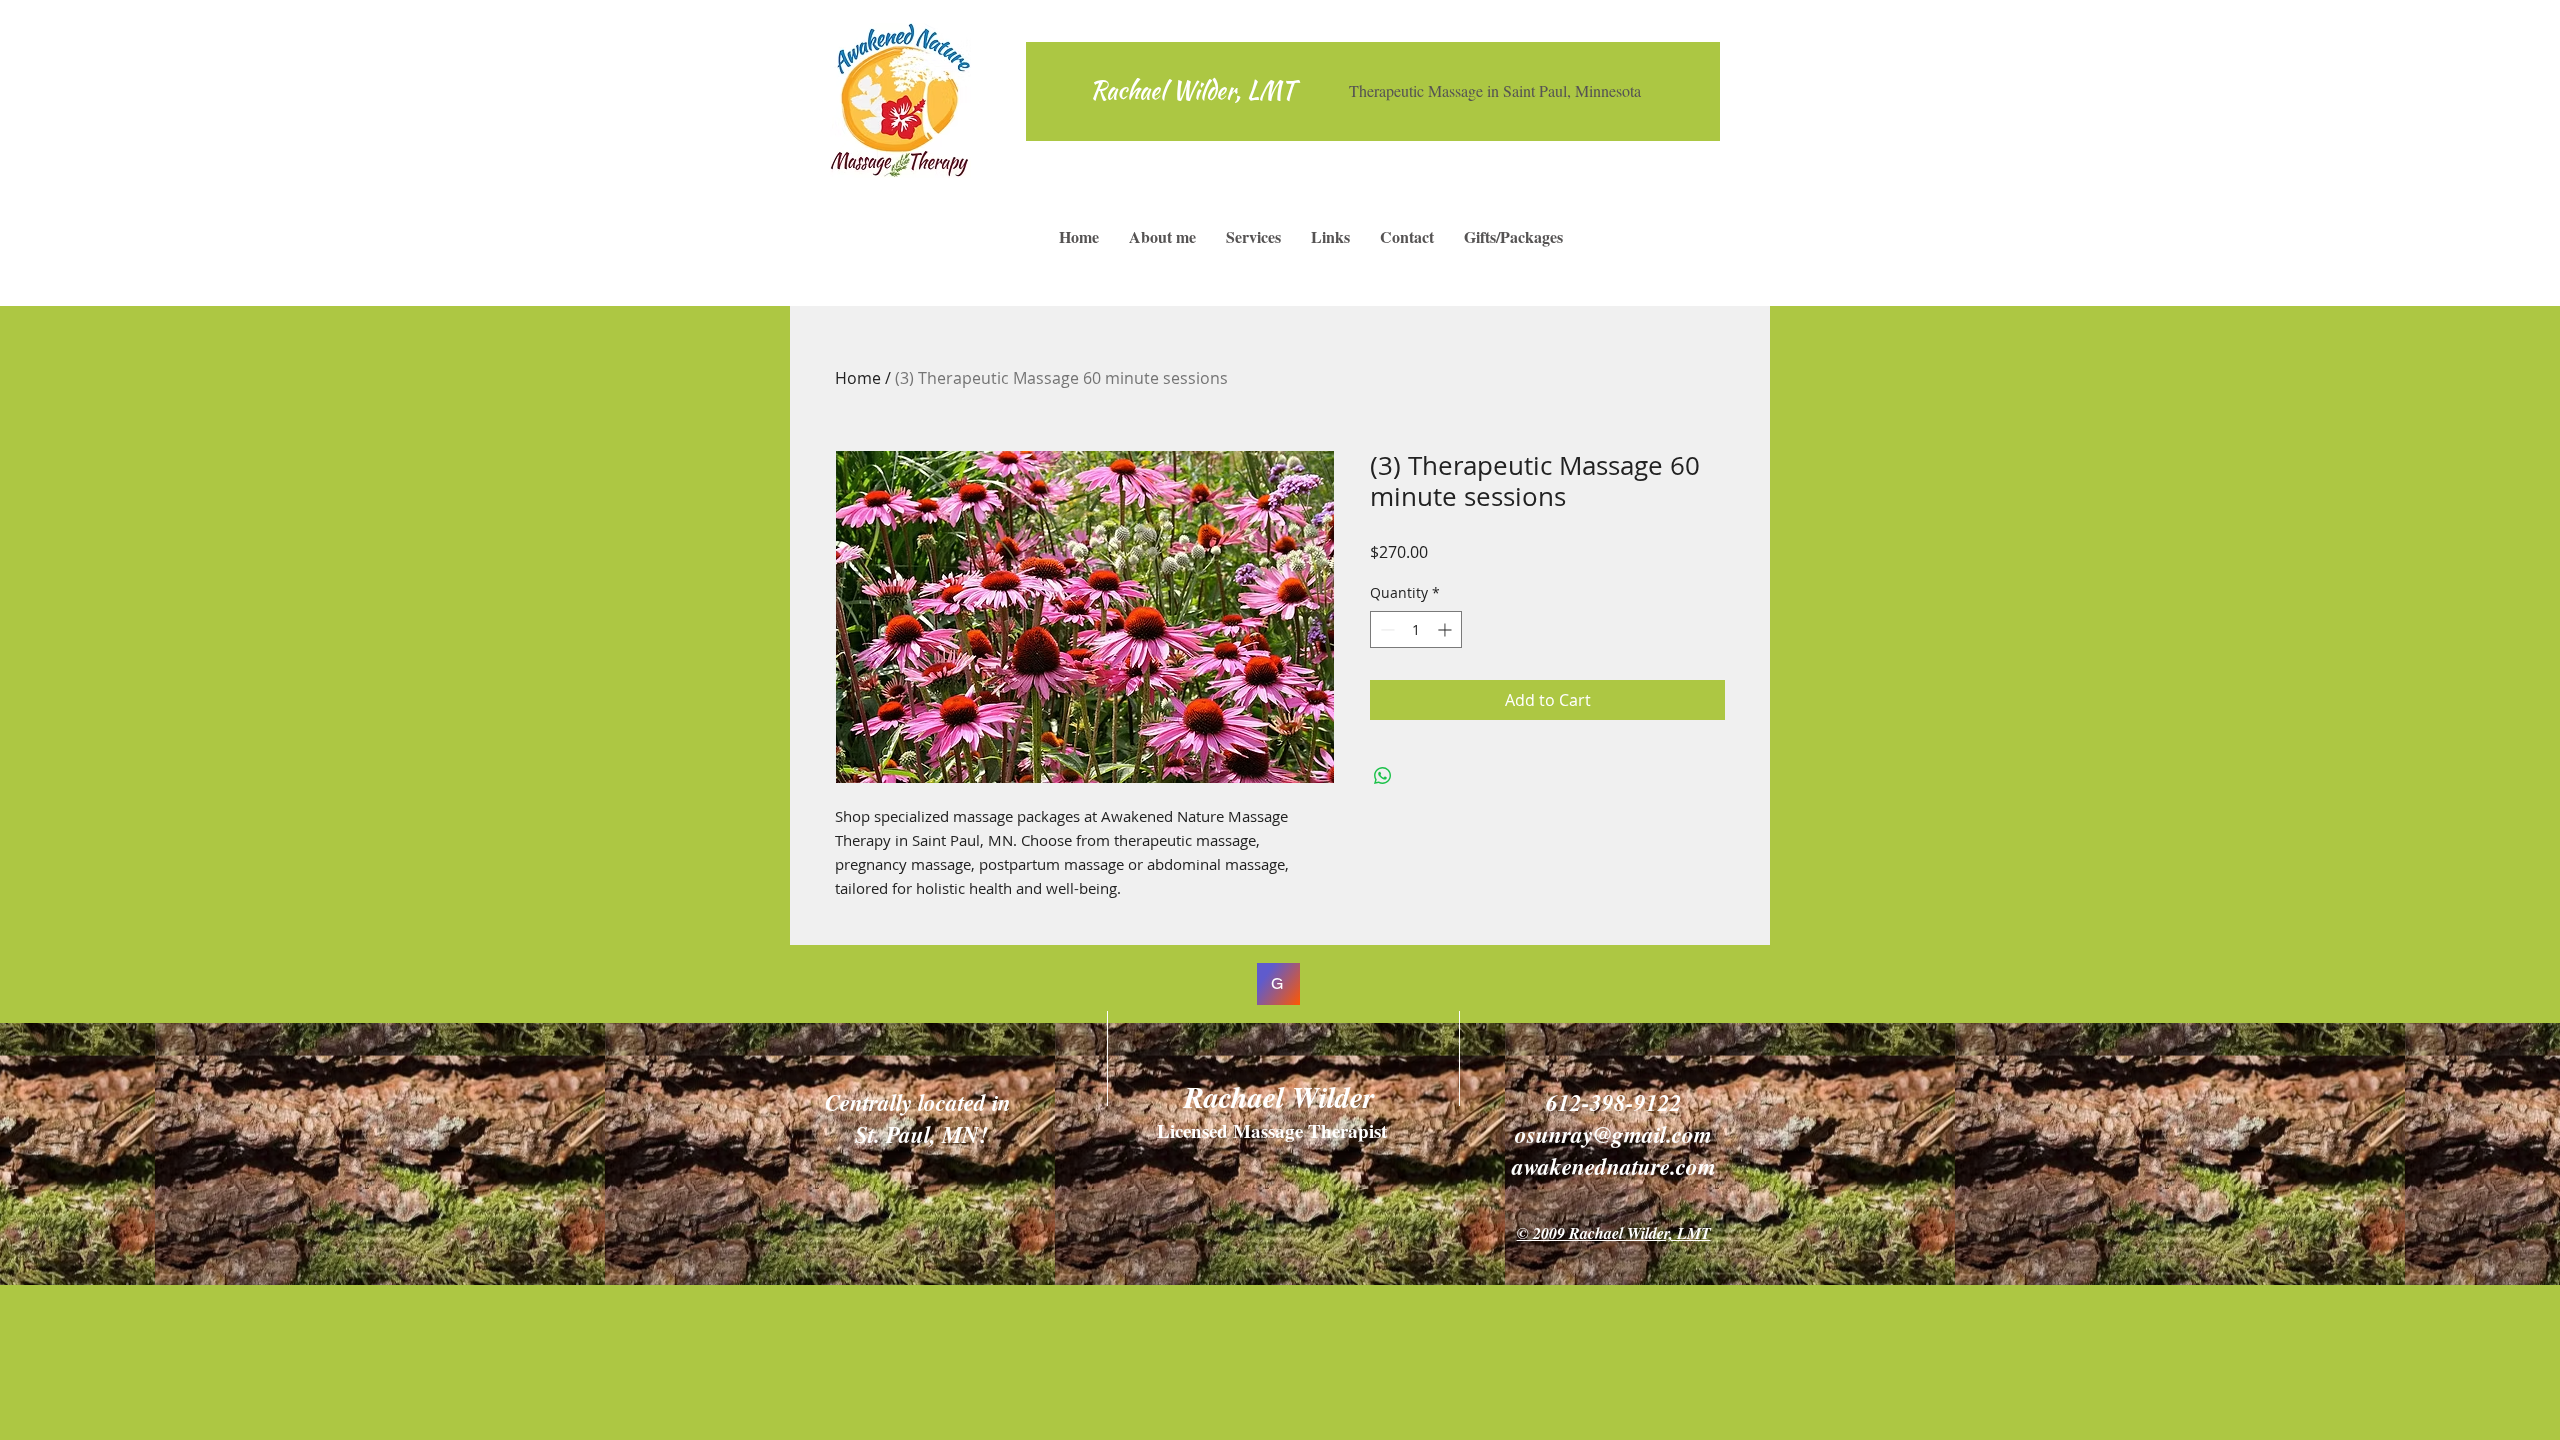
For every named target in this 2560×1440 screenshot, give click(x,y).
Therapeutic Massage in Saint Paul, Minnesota (1495, 90)
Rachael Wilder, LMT (1192, 90)
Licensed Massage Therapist (1275, 1130)
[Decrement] (1385, 629)
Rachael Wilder (1279, 1097)
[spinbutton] (1416, 629)
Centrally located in (918, 1102)
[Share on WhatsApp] (1383, 776)
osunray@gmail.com (1613, 1134)
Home (858, 378)
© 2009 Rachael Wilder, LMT (1614, 1233)
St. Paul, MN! (917, 1134)
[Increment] (1446, 629)
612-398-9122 (1614, 1102)
